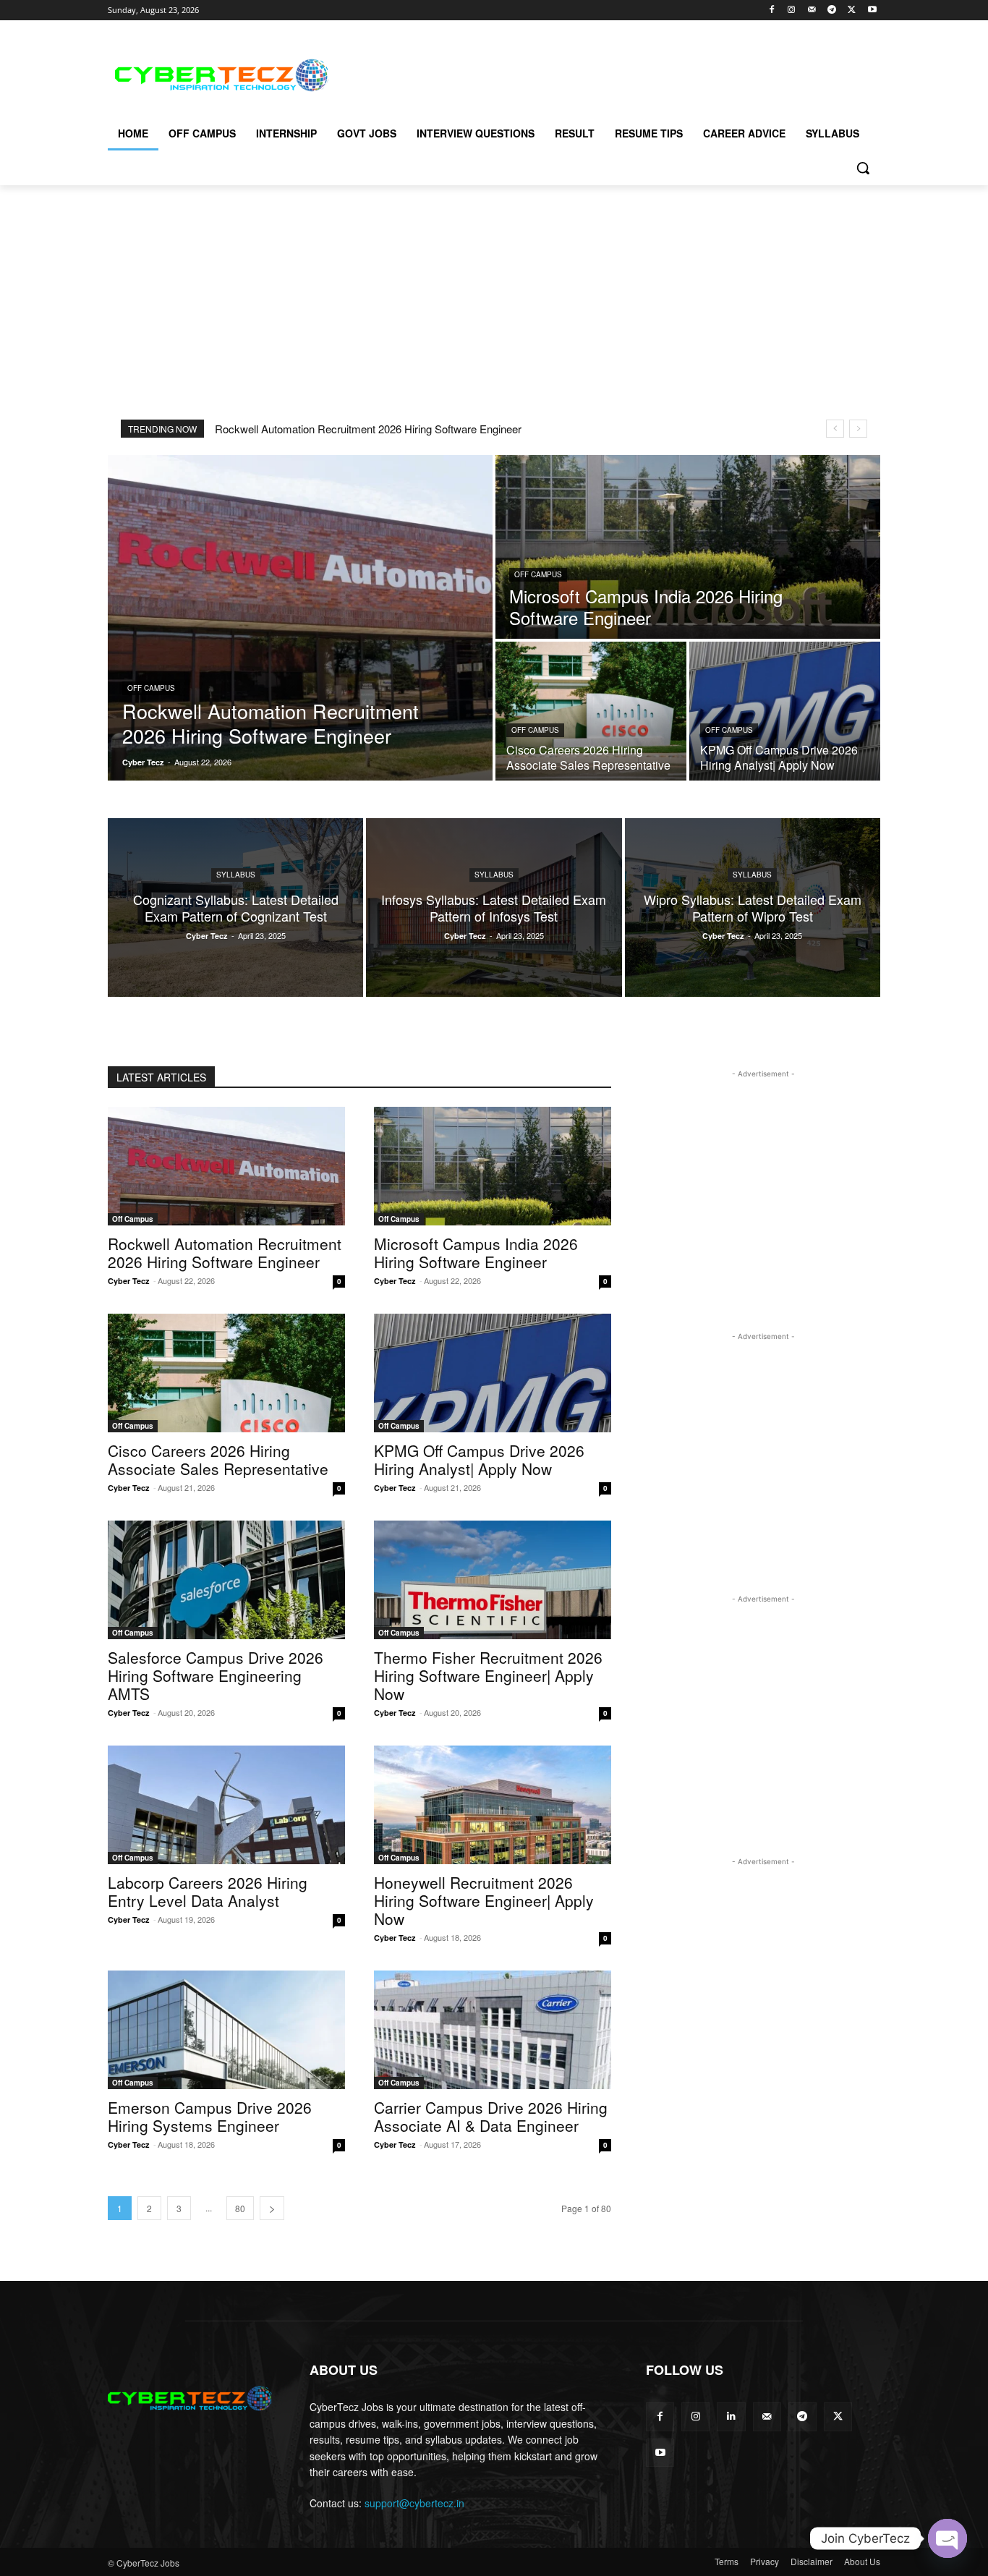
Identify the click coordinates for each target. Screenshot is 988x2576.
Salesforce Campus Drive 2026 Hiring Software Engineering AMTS (216, 1675)
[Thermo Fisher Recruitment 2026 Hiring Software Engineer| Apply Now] (493, 1580)
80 (240, 2208)
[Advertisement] (602, 73)
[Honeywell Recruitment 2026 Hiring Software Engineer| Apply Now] (493, 1805)
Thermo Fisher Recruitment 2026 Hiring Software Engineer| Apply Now (488, 1675)
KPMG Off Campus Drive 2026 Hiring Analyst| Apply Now (479, 1459)
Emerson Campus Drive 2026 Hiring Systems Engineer (210, 2116)
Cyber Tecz (129, 1281)
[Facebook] (771, 10)
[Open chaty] (947, 2538)
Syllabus (236, 875)
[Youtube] (872, 10)
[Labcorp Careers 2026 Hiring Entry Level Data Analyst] (226, 1805)
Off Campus (151, 688)
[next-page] (272, 2208)
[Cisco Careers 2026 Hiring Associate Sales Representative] (591, 711)
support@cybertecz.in (414, 2503)
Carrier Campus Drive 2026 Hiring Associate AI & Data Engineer (491, 2116)
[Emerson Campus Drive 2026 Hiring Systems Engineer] (226, 2030)
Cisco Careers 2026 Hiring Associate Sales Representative (218, 1459)
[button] (863, 168)
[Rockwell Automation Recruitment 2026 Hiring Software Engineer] (300, 618)
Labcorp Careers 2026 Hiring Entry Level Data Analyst (208, 1891)
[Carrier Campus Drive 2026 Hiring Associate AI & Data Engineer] (493, 2030)
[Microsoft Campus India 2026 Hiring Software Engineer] (688, 547)
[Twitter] (852, 10)
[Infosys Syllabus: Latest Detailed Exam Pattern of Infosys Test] (494, 907)
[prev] (835, 429)
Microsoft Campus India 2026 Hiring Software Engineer (476, 1253)
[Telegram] (832, 10)
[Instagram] (792, 10)
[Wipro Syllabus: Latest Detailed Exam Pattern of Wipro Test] (753, 907)
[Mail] (812, 10)
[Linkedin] (731, 2416)
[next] (858, 429)
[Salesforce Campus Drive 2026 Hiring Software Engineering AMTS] (226, 1580)
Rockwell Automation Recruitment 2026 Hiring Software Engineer (368, 429)
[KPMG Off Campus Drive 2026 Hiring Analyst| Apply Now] (785, 711)
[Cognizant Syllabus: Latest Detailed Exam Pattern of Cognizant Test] (235, 907)
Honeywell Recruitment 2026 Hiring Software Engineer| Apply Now (484, 1900)
